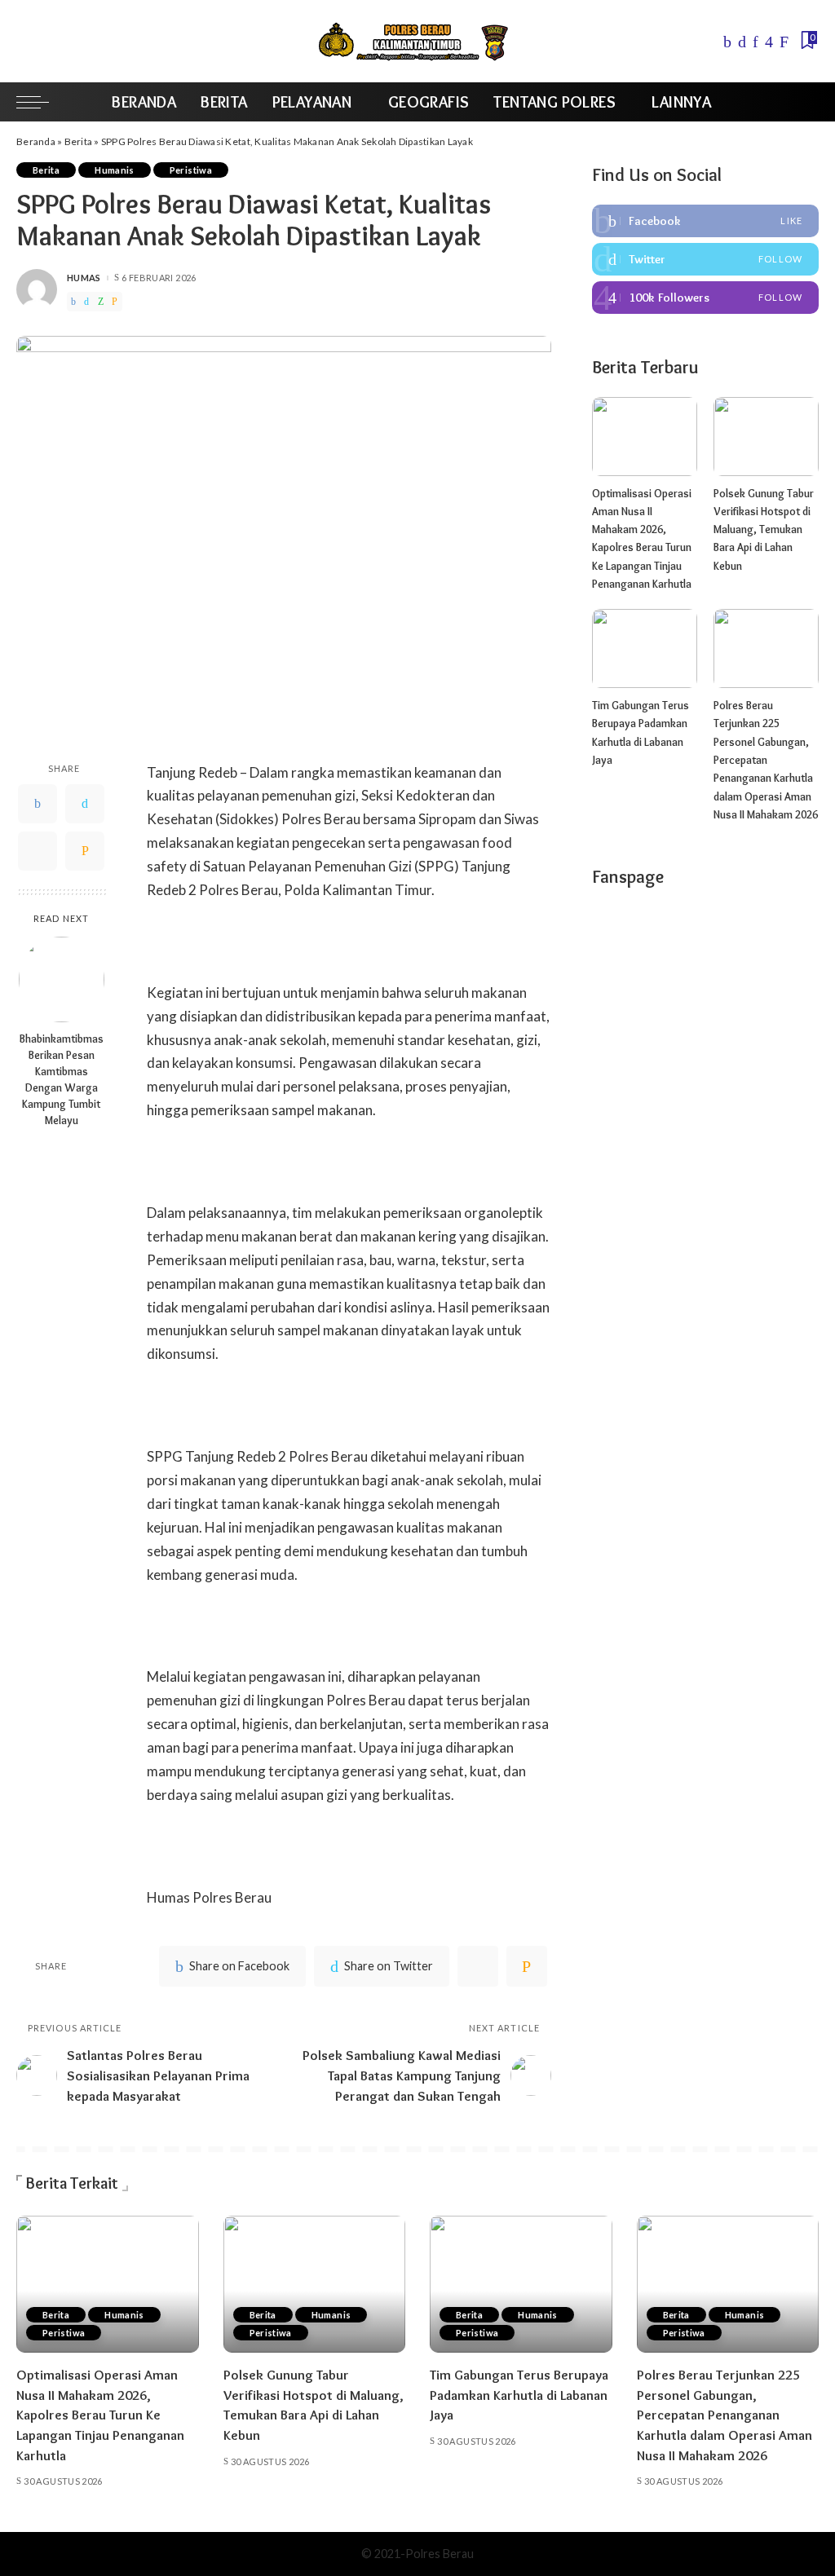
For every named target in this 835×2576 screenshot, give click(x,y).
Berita (79, 141)
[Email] (115, 302)
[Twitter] (742, 42)
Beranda (36, 141)
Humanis (115, 170)
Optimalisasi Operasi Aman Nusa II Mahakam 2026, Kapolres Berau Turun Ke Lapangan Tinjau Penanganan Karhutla (100, 2415)
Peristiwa (191, 170)
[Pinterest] (755, 42)
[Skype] (784, 42)
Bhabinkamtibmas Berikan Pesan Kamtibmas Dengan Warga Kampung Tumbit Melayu (62, 1079)
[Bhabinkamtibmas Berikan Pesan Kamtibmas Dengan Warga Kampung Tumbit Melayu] (62, 979)
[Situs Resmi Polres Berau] (417, 41)
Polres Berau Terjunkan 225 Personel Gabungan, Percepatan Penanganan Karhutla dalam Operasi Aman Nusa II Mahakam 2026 (766, 760)
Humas (84, 278)
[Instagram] (769, 42)
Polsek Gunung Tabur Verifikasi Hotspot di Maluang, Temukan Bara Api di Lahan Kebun (764, 529)
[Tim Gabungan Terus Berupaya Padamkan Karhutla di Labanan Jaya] (645, 648)
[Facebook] (727, 42)
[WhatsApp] (101, 302)
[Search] (808, 102)
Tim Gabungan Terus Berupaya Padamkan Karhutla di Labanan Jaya (519, 2395)
